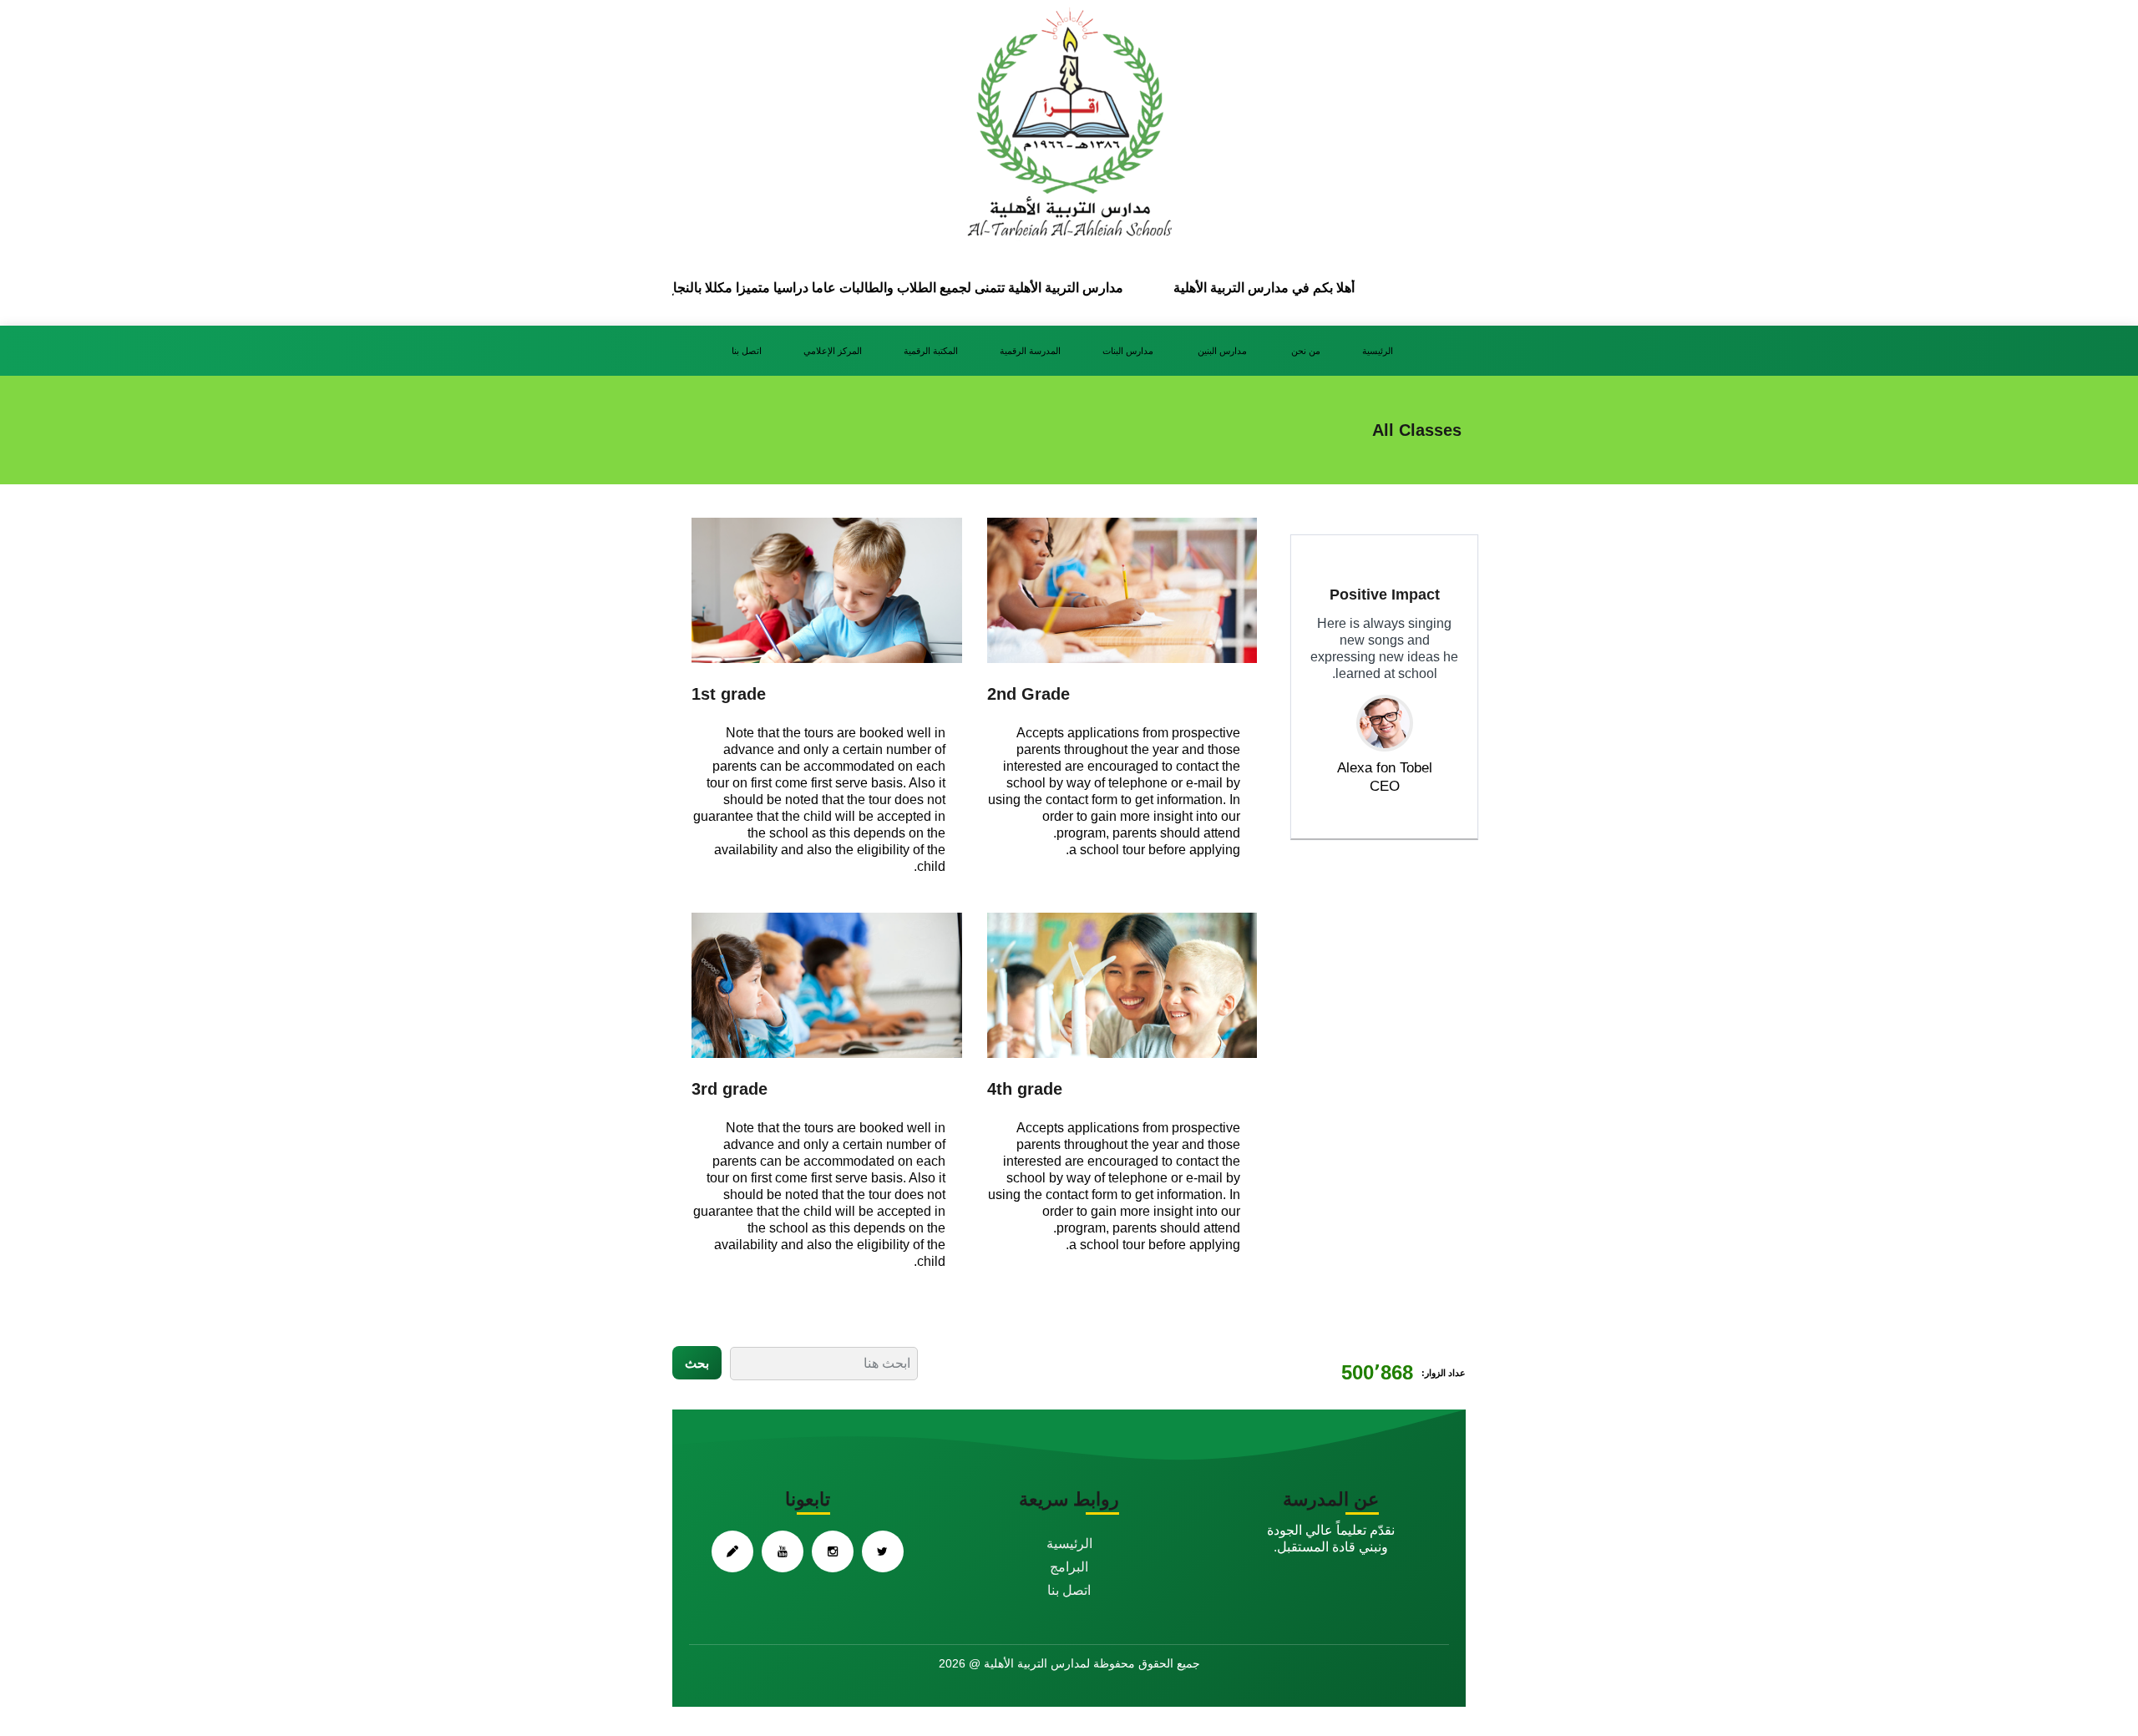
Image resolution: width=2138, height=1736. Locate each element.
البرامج (1069, 1567)
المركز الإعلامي (833, 351)
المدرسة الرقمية (1030, 351)
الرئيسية (1378, 351)
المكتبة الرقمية (931, 351)
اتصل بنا (747, 351)
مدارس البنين (1224, 351)
